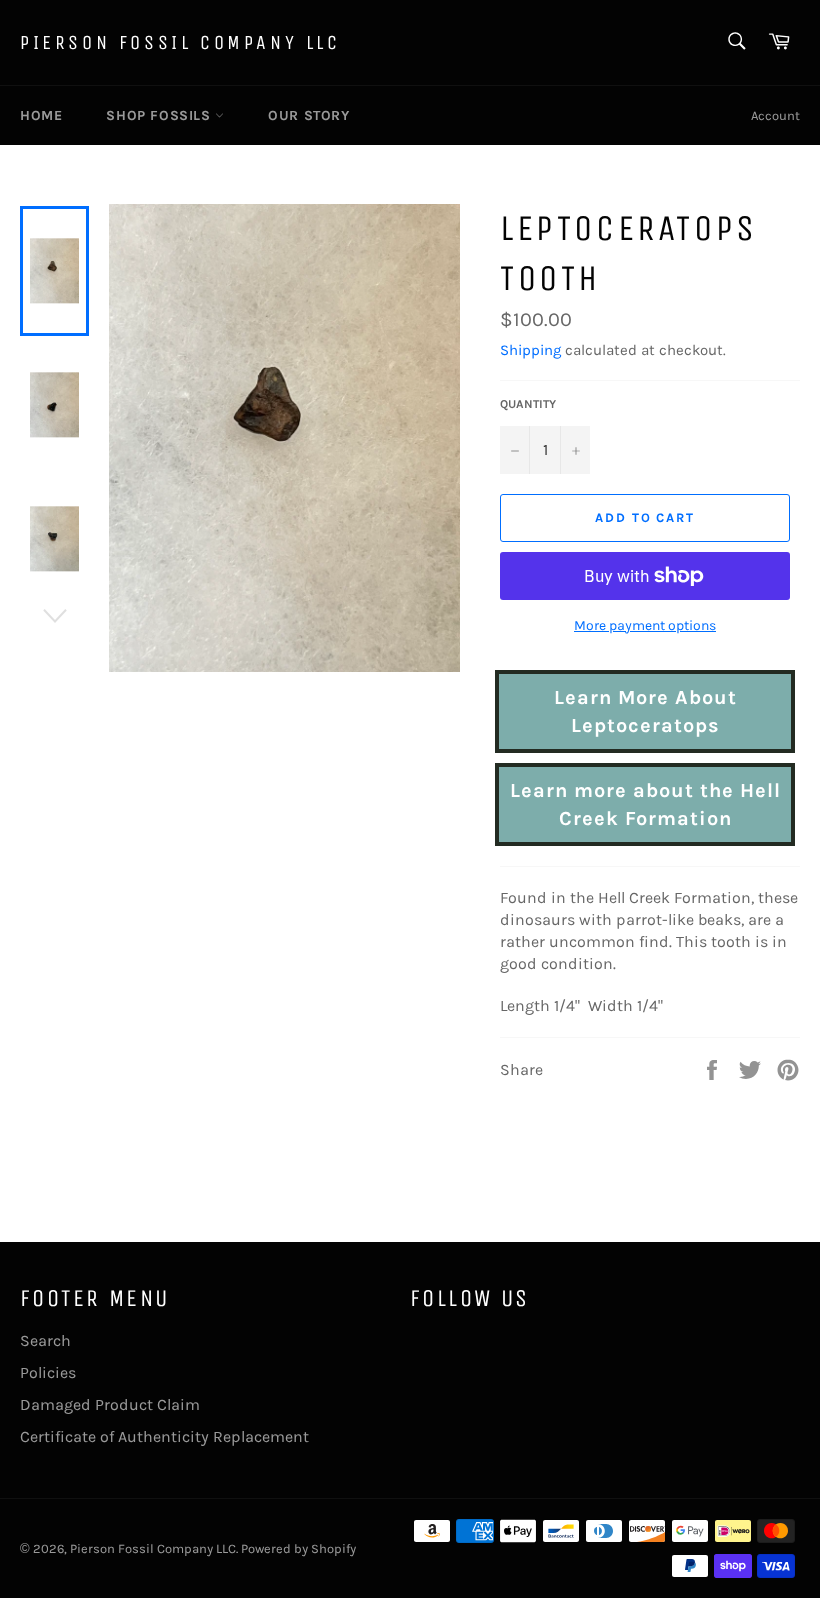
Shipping (530, 350)
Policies (48, 1372)
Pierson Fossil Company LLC (180, 42)
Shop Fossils (160, 115)
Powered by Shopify (298, 1548)
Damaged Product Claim (110, 1404)
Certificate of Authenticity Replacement (164, 1436)
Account (775, 115)
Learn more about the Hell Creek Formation (645, 804)
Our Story (308, 115)
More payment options (645, 625)
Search (45, 1340)
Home (41, 115)
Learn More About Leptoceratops (645, 711)
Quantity (528, 404)
